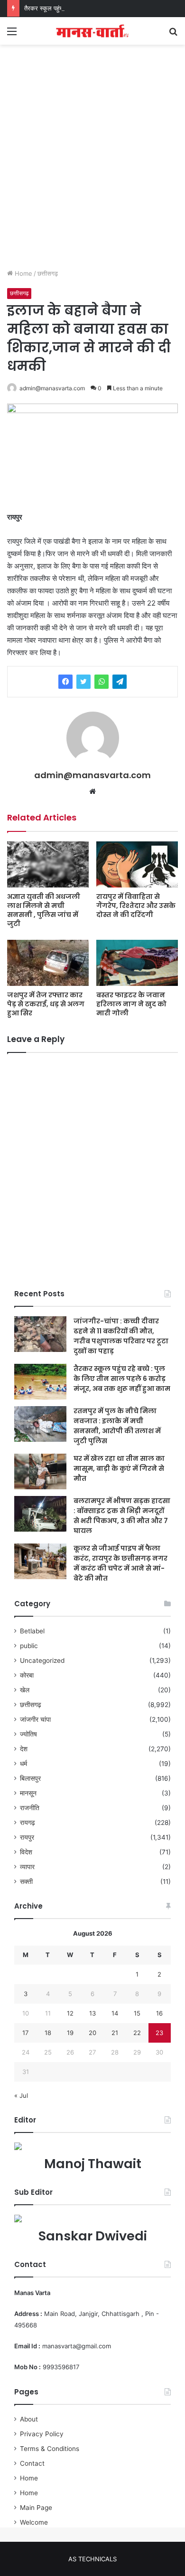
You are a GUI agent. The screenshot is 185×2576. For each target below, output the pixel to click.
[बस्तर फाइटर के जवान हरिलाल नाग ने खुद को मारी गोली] (137, 963)
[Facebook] (65, 682)
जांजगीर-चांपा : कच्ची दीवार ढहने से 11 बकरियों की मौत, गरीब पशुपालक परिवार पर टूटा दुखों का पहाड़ (121, 1336)
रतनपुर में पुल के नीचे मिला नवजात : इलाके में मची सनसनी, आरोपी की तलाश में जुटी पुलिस (117, 1426)
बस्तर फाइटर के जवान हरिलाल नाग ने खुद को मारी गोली (131, 1004)
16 (159, 2013)
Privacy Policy (42, 2434)
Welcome (34, 2522)
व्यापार (27, 1867)
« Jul (21, 2095)
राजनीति (30, 1808)
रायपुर (27, 1837)
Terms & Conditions (50, 2449)
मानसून (28, 1793)
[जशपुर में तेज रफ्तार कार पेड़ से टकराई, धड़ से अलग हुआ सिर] (48, 963)
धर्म (23, 1764)
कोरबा (27, 1675)
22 (137, 2033)
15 (137, 2013)
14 (115, 2013)
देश (24, 1749)
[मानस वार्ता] (92, 31)
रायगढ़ (28, 1823)
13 (92, 2013)
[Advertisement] (92, 166)
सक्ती (26, 1881)
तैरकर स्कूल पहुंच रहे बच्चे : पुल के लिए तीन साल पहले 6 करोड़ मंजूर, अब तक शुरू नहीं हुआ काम (122, 1379)
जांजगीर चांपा (35, 1719)
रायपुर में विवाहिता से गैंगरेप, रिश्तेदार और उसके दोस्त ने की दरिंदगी (136, 906)
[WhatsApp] (102, 682)
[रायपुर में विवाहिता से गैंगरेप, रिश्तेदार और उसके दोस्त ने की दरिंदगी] (137, 864)
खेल (25, 1690)
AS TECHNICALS (92, 2559)
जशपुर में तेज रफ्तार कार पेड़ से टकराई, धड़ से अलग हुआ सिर (46, 1004)
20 (92, 2033)
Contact (32, 2463)
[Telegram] (120, 682)
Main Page (36, 2508)
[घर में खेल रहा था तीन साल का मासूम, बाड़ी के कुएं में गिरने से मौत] (40, 1471)
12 (70, 2013)
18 (48, 2033)
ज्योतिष (28, 1734)
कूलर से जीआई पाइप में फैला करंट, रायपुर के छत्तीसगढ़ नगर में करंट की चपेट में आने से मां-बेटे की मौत (120, 1563)
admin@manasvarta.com (52, 388)
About (29, 2419)
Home (23, 273)
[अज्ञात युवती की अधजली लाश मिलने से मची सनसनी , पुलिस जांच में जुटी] (48, 864)
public (29, 1646)
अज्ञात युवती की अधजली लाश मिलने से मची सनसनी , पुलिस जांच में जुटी (44, 910)
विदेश (26, 1852)
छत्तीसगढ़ (48, 273)
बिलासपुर (30, 1778)
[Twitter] (83, 682)
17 (25, 2033)
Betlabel (32, 1631)
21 (115, 2033)
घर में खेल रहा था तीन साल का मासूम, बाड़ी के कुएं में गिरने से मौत (119, 1468)
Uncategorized (42, 1660)
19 (70, 2033)
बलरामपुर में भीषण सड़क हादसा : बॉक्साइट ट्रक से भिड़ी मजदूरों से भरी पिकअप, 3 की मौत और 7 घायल (122, 1516)
